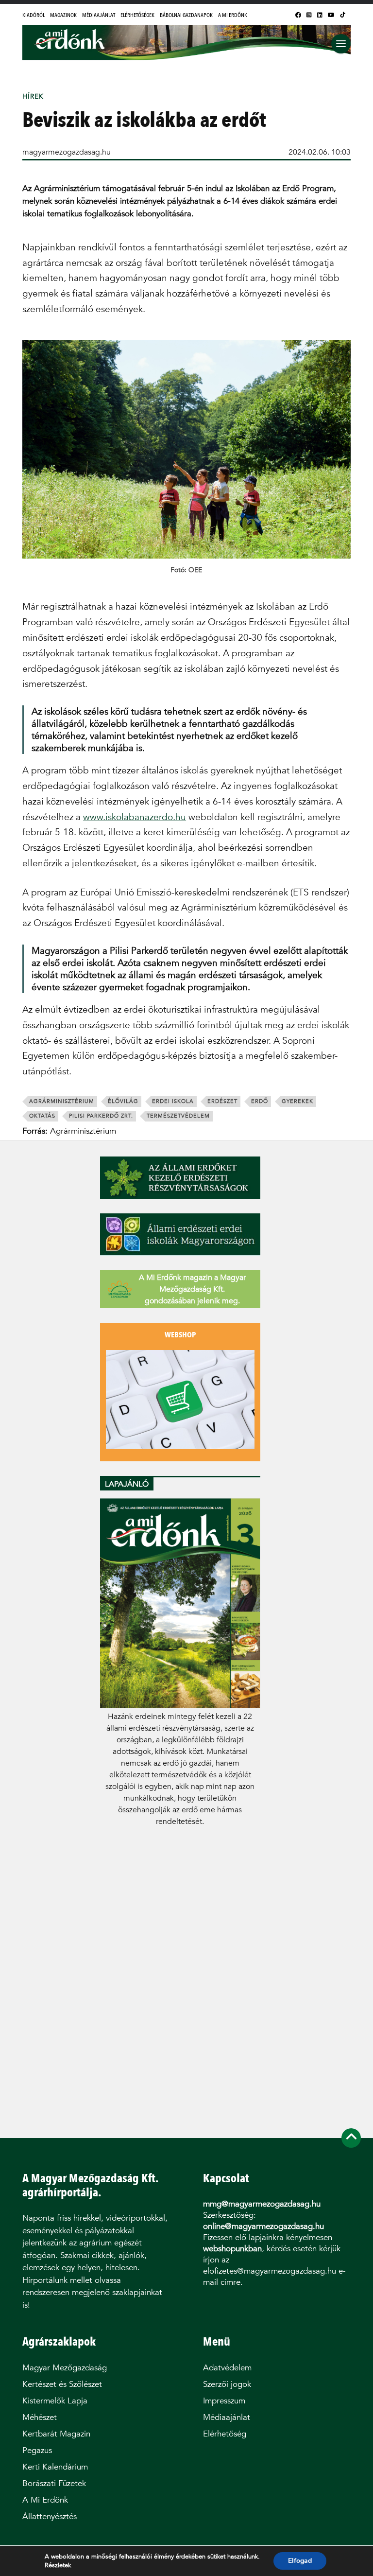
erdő (260, 1101)
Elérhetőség (225, 2434)
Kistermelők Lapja (55, 2401)
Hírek (33, 96)
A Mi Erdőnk (233, 15)
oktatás (42, 1116)
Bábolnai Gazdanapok (186, 15)
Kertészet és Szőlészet (62, 2384)
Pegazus (37, 2450)
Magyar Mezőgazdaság (65, 2368)
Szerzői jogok (227, 2384)
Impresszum (224, 2401)
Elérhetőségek (137, 15)
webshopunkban (232, 2249)
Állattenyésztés (50, 2516)
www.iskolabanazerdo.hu (135, 817)
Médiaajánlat (99, 15)
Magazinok (63, 15)
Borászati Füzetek (54, 2483)
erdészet (222, 1101)
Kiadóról (34, 15)
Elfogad (300, 2561)
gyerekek (297, 1101)
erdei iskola (173, 1101)
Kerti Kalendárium (55, 2467)
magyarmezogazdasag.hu (67, 152)
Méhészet (40, 2417)
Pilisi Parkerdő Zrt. (101, 1116)
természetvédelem (178, 1116)
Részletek (58, 2565)
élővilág (123, 1101)
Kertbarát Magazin (56, 2434)
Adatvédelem (227, 2368)
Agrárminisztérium (62, 1101)
